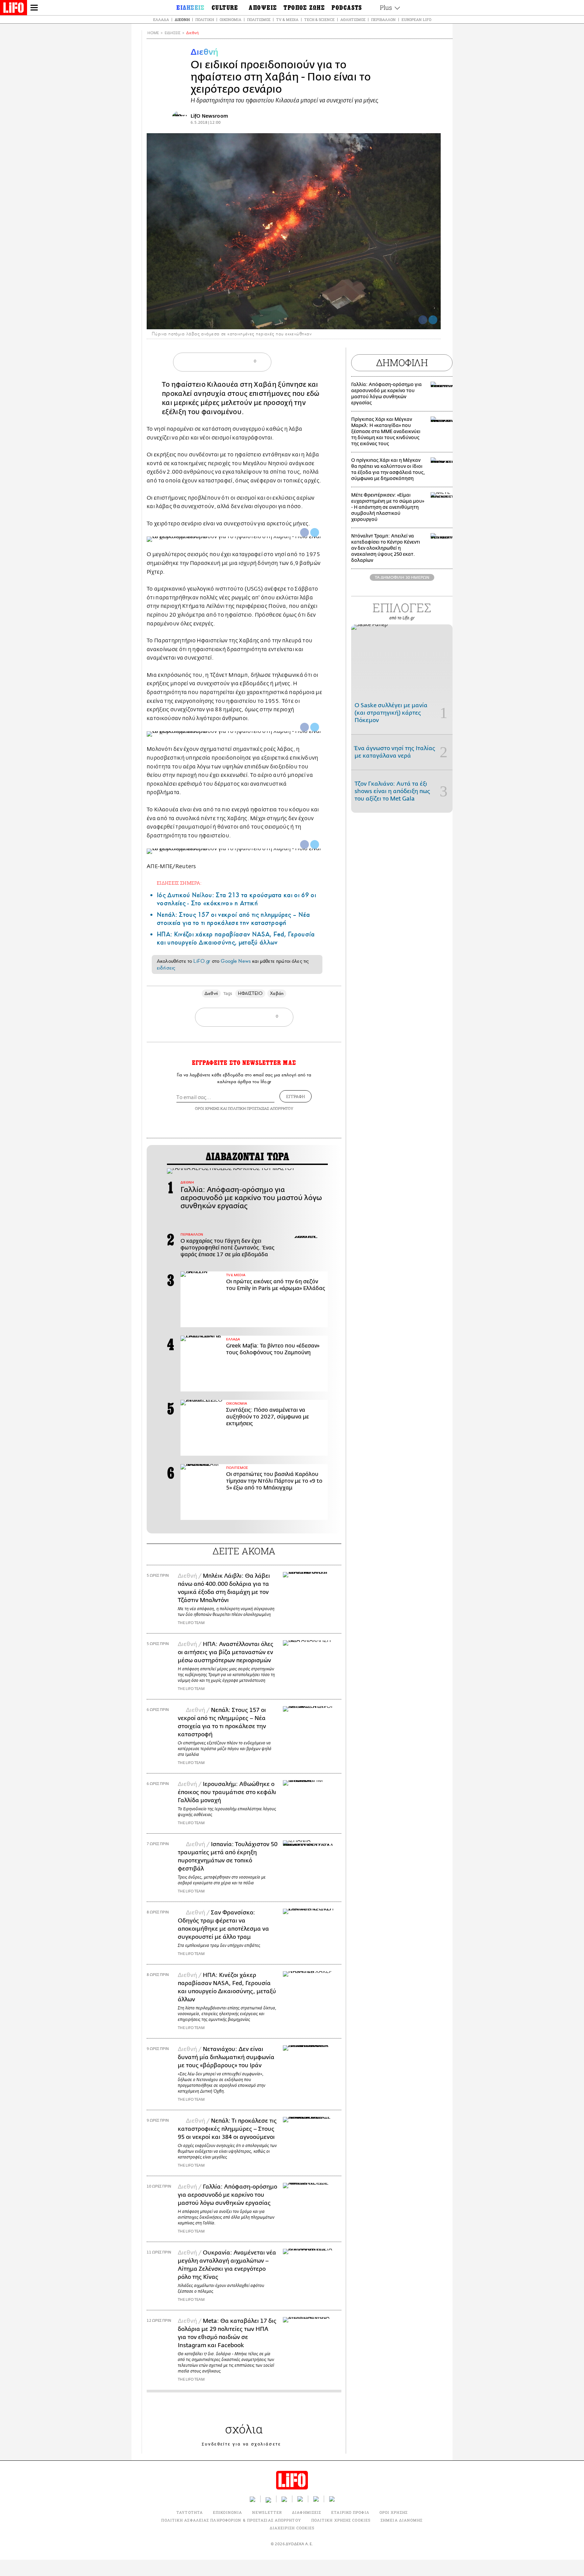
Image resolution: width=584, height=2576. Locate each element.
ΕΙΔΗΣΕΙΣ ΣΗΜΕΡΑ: (179, 883)
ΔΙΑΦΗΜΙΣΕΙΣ (307, 2512)
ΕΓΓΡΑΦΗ (296, 1096)
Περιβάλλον (383, 19)
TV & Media (287, 19)
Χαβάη (277, 993)
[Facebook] (423, 320)
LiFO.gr (202, 961)
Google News (236, 961)
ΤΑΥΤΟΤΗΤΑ (190, 2512)
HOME (153, 33)
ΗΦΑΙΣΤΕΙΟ (250, 993)
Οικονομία (230, 19)
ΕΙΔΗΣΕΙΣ (173, 33)
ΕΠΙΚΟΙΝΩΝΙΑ (227, 2512)
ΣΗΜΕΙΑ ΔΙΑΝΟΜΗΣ (402, 2520)
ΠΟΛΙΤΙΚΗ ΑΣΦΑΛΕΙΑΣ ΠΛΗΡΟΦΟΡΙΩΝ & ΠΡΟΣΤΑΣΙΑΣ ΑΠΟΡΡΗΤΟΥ (231, 2520)
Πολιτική (205, 19)
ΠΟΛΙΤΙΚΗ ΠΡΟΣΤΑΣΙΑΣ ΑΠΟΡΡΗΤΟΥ (261, 1108)
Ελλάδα (161, 19)
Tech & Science (319, 19)
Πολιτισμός (259, 19)
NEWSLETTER (267, 2512)
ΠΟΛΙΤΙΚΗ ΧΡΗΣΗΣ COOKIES (341, 2520)
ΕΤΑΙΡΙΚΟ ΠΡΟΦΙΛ (350, 2512)
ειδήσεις (166, 968)
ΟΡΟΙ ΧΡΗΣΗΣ (207, 1108)
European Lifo (416, 19)
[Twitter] (433, 320)
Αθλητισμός (353, 19)
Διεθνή (182, 19)
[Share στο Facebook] (305, 532)
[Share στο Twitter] (315, 532)
